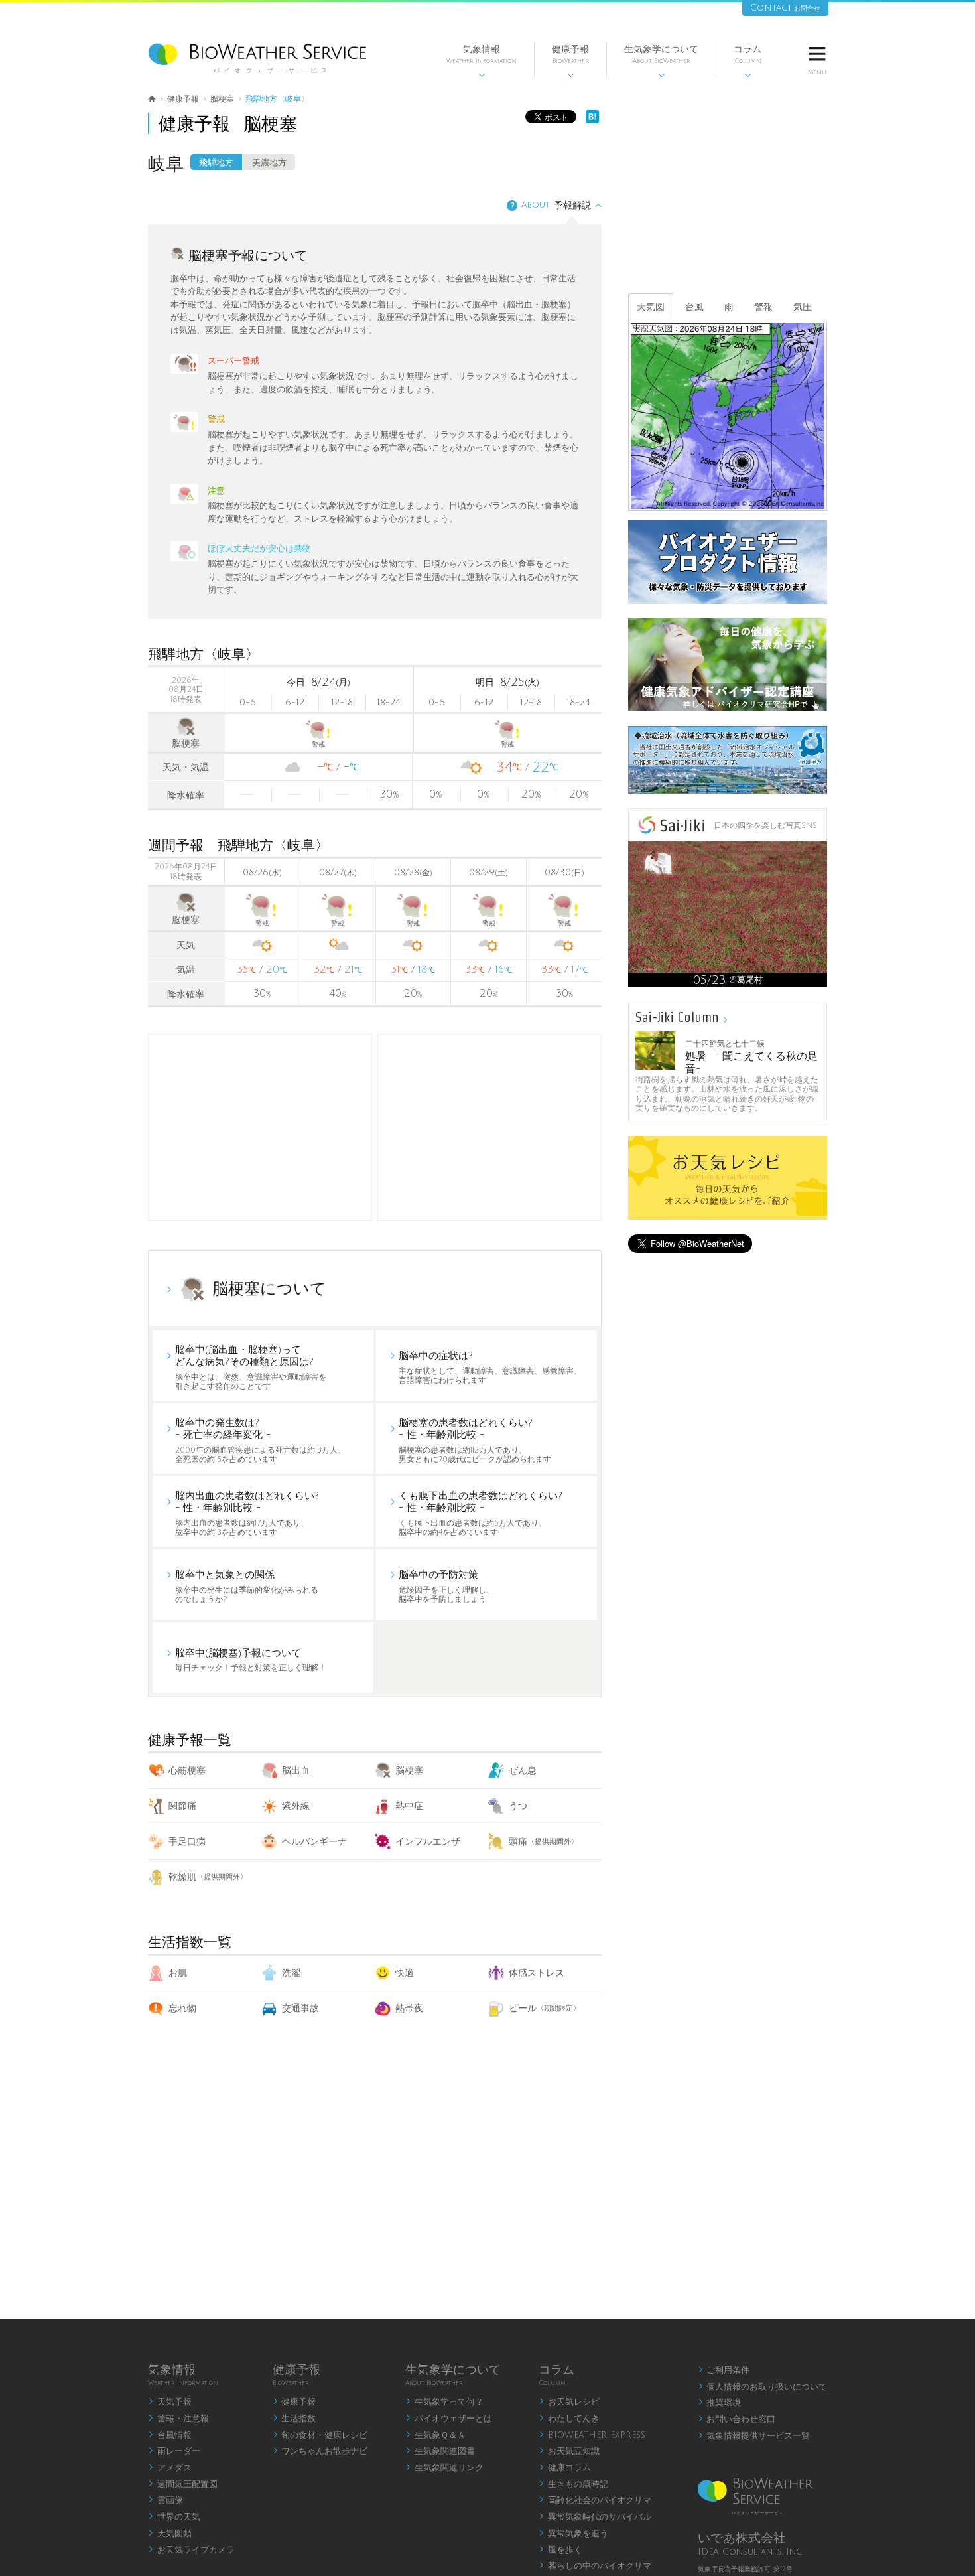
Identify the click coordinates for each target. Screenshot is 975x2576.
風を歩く (560, 2550)
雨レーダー (174, 2451)
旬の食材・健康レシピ (320, 2435)
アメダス (170, 2468)
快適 (405, 1973)
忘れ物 (182, 2008)
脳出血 (296, 1771)
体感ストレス (537, 1973)
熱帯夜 (409, 2008)
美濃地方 (269, 163)
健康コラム (565, 2468)
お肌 (178, 1973)
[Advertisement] (489, 1127)
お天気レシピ (569, 2402)
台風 (694, 307)
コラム (747, 61)
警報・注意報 (178, 2419)
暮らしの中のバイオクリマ (595, 2566)
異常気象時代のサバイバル (595, 2517)
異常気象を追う (573, 2534)
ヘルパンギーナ (314, 1842)
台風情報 (170, 2435)
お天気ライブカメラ (191, 2550)
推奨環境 (720, 2403)
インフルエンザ (428, 1842)
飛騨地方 (216, 163)
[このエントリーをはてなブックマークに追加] (592, 120)
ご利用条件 (724, 2370)
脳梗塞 (409, 1771)
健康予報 (570, 61)
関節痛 (182, 1806)
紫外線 (296, 1806)
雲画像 (165, 2500)
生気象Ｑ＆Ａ (435, 2435)
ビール (545, 2008)
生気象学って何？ (444, 2402)
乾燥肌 (208, 1877)
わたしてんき (569, 2419)
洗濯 (291, 1973)
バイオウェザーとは (449, 2419)
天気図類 (170, 2534)
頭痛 (544, 1842)
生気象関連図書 (440, 2451)
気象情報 (482, 61)
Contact (785, 8)
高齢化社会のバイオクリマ (595, 2500)
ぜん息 (523, 1771)
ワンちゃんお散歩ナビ (320, 2451)
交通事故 (300, 2008)
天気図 (651, 307)
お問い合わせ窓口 (737, 2419)
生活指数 (294, 2419)
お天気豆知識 (569, 2451)
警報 (763, 307)
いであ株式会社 (742, 2538)
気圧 (803, 307)
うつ (518, 1806)
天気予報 (170, 2402)
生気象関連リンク (444, 2468)
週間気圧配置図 (183, 2484)
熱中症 (409, 1806)
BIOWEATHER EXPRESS (592, 2435)
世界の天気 (174, 2517)
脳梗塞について (269, 1289)
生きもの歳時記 (573, 2484)
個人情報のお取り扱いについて (763, 2387)
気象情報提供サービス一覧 (754, 2436)
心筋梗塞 (187, 1771)
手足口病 (187, 1842)
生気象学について (661, 61)
